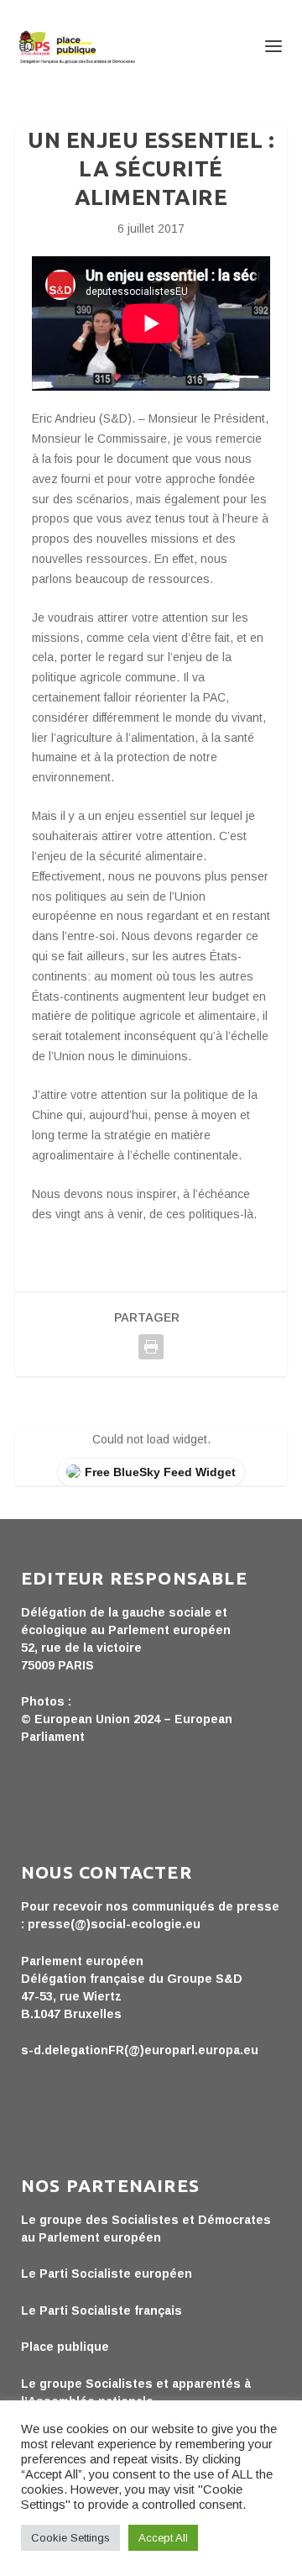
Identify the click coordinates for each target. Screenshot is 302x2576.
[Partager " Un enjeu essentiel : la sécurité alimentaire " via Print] (151, 1347)
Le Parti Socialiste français (102, 2311)
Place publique (65, 2347)
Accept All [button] (163, 2538)
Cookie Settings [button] (70, 2538)
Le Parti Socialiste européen (107, 2274)
